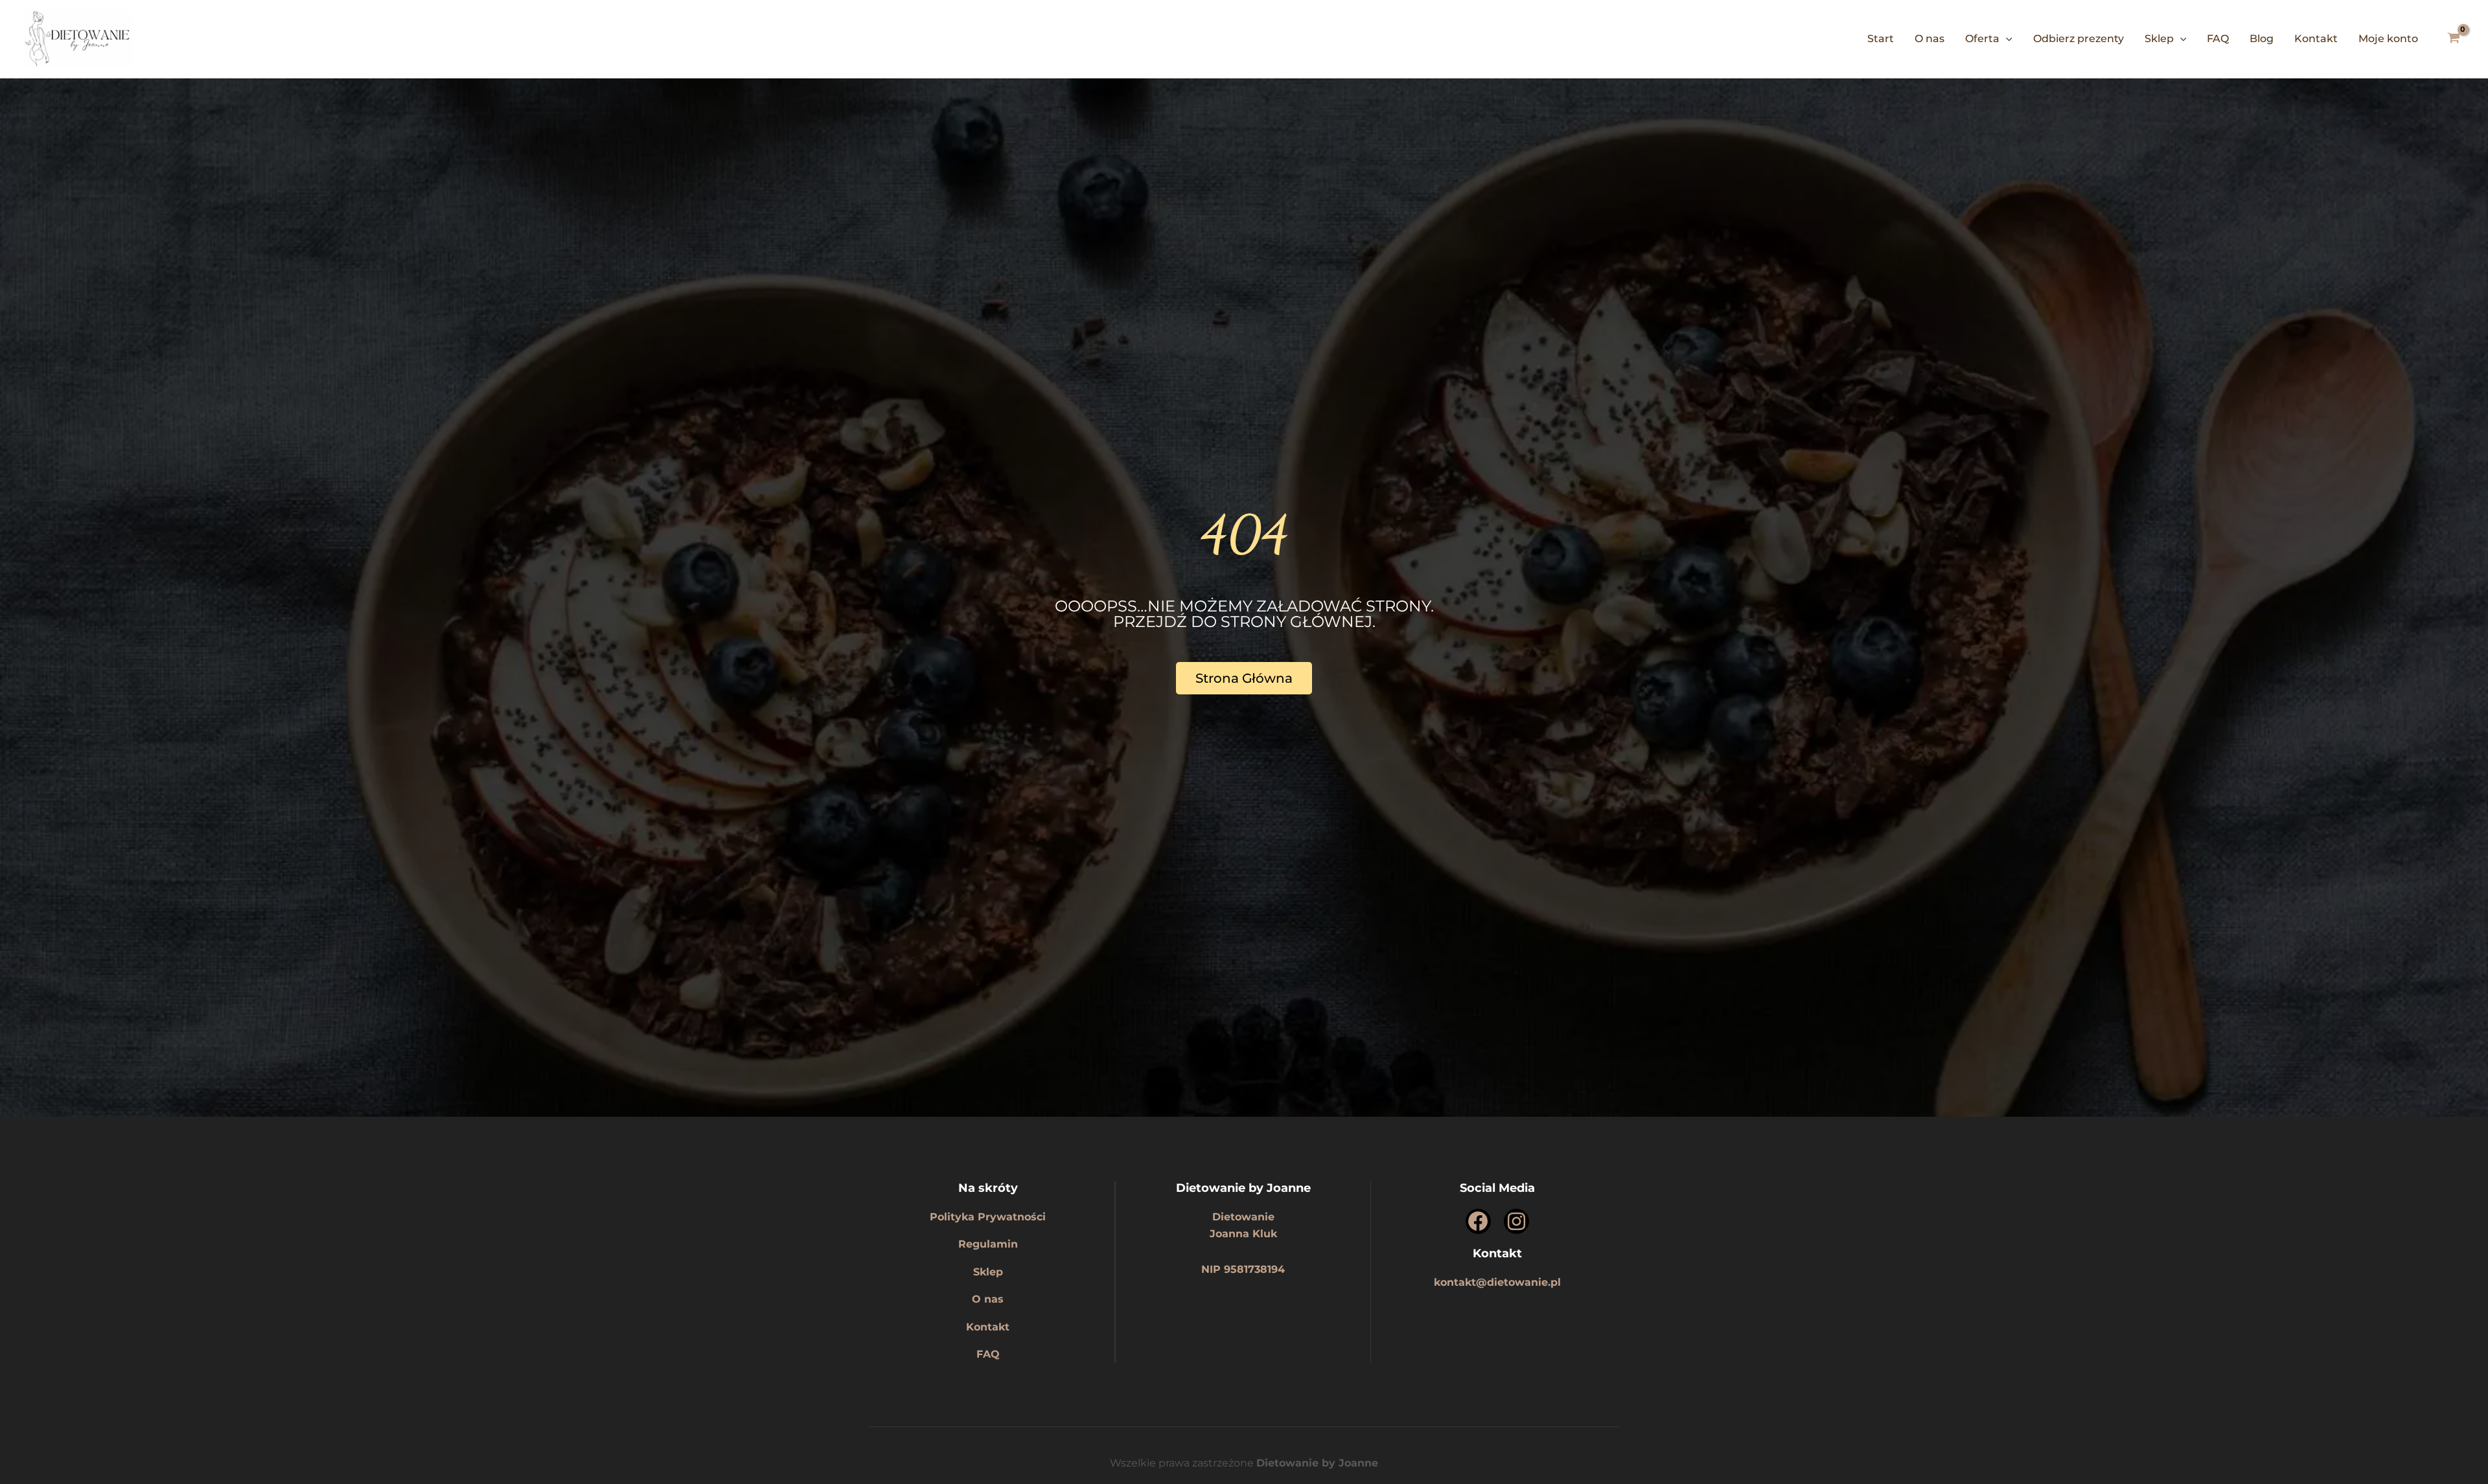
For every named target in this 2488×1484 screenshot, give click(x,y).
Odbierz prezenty (2079, 39)
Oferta (1982, 39)
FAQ (2218, 39)
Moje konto (2388, 39)
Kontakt (2316, 39)
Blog (2262, 39)
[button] (2006, 39)
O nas (1929, 39)
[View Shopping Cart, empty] (2453, 40)
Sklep (2159, 39)
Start (1881, 39)
